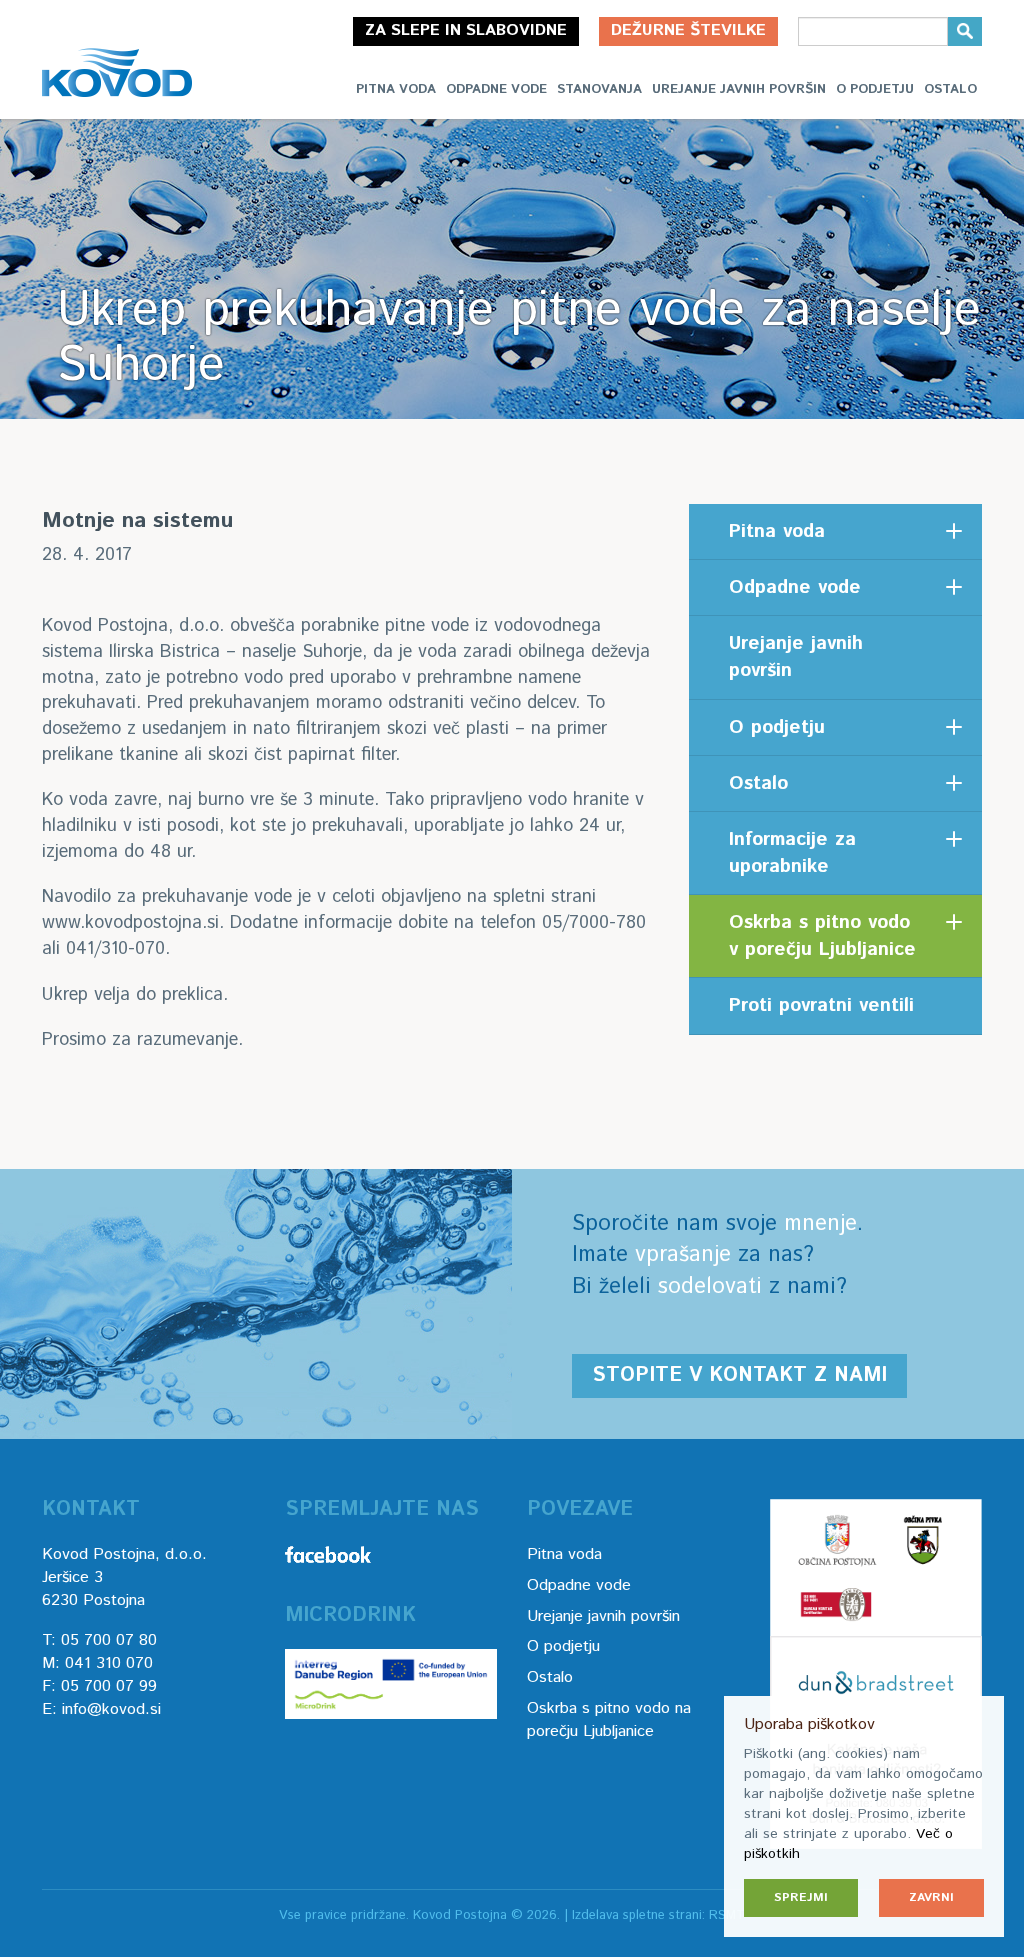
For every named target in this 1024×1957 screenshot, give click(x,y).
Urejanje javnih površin (739, 89)
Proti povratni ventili (821, 1005)
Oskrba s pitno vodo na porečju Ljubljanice (609, 1720)
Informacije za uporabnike (792, 853)
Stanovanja (599, 89)
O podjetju (875, 89)
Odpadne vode (496, 89)
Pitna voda (396, 89)
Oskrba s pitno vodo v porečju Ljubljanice (822, 936)
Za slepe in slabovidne (466, 30)
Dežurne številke (688, 30)
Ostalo (950, 89)
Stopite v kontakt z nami (739, 1375)
